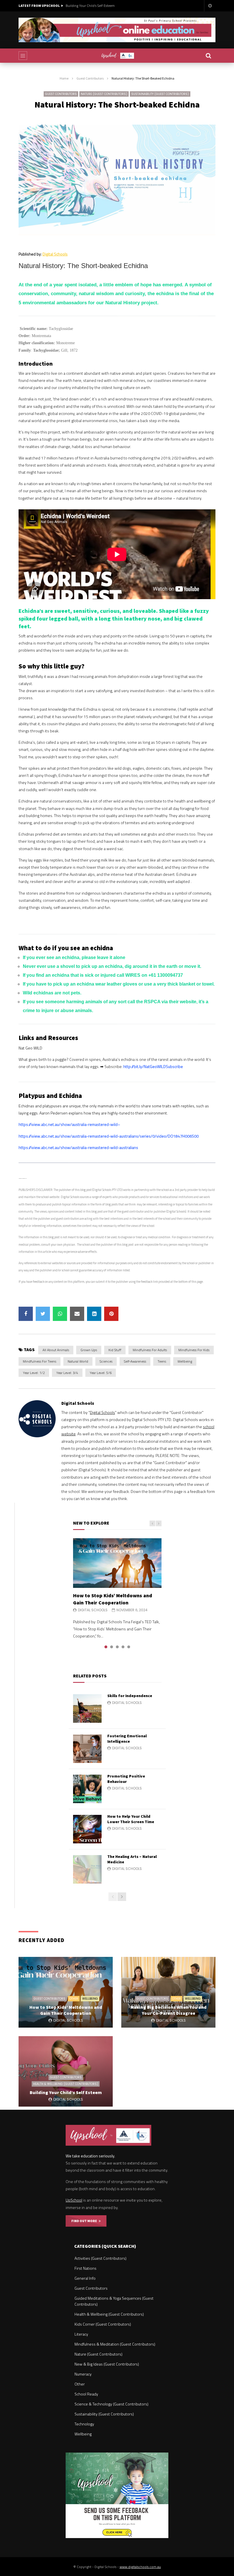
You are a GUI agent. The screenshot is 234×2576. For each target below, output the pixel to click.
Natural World (78, 1361)
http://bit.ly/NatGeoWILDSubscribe (153, 1066)
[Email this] (77, 1314)
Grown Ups (89, 1350)
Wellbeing (185, 1361)
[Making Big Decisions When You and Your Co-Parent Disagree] (168, 1992)
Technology (84, 2424)
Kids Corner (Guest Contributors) (103, 2324)
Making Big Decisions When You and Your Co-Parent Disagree (169, 2010)
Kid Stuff (115, 1350)
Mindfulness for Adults (150, 1350)
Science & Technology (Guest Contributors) (111, 2404)
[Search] (208, 56)
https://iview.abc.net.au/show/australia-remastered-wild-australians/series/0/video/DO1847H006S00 (109, 1136)
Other (74, 1999)
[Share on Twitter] (43, 1314)
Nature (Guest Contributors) (104, 94)
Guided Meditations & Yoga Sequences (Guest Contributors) (114, 2301)
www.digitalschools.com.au (140, 2567)
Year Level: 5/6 (101, 1373)
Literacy (81, 2334)
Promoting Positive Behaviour (126, 1779)
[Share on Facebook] (26, 1314)
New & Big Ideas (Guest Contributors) (107, 2364)
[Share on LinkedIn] (94, 1314)
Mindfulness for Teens (40, 1361)
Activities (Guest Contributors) (100, 2258)
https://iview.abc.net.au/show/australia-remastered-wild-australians (78, 1147)
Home (64, 78)
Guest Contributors (90, 78)
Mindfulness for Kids (194, 1350)
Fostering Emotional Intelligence (127, 1739)
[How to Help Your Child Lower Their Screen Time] (87, 1829)
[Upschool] (117, 56)
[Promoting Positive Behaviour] (87, 1789)
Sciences (106, 1361)
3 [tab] (117, 1647)
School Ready (86, 2394)
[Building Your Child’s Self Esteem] (66, 2072)
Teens (162, 1361)
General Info (85, 2278)
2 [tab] (112, 1647)
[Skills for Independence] (87, 1708)
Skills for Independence (130, 1696)
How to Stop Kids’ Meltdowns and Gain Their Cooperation (113, 1599)
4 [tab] (123, 1647)
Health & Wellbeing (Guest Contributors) (66, 2084)
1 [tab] (106, 1647)
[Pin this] (111, 1314)
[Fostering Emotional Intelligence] (87, 1749)
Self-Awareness (135, 1361)
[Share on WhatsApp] (60, 1314)
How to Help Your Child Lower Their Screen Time (131, 1819)
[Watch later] (210, 6)
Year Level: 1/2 (34, 1373)
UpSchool (74, 2200)
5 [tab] (129, 1647)
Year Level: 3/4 (67, 1373)
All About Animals (56, 1350)
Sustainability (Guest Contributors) (160, 94)
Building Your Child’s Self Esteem (90, 6)
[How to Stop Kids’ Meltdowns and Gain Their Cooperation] (117, 1563)
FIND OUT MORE (85, 2221)
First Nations (85, 2268)
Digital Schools (55, 254)
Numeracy (83, 2374)
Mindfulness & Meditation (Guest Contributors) (115, 2344)
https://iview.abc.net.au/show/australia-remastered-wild (68, 1124)
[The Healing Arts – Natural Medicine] (87, 1869)
